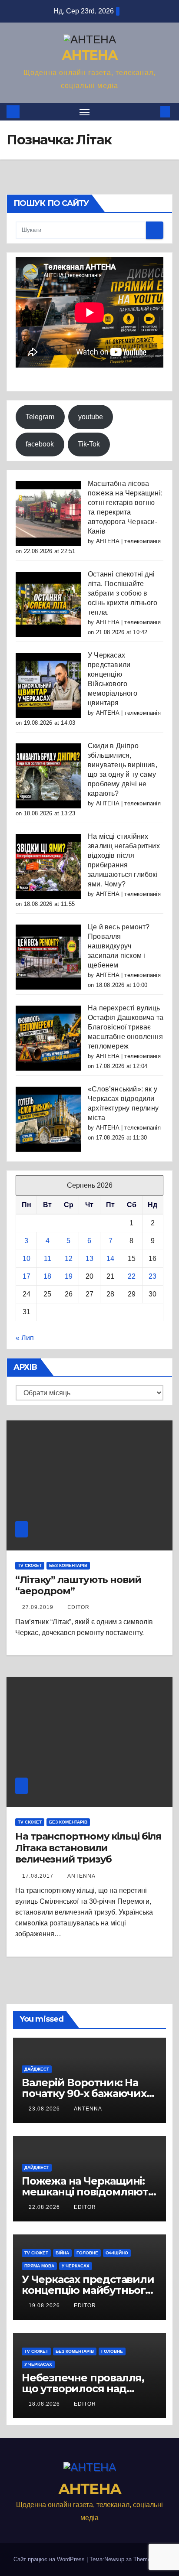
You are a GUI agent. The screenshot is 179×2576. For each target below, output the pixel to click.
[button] (152, 112)
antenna (81, 1876)
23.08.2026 (45, 2109)
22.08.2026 (45, 2207)
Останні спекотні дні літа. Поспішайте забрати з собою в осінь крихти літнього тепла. (123, 593)
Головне (87, 2253)
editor (78, 1607)
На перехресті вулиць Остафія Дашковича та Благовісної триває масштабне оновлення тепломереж (126, 1027)
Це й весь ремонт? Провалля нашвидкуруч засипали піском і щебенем (119, 946)
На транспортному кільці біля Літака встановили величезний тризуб (88, 1848)
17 (27, 1276)
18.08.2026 (45, 2404)
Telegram (40, 417)
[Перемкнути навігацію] (85, 112)
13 (89, 1259)
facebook (40, 444)
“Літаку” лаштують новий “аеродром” (78, 1585)
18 (47, 1276)
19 (69, 1276)
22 (132, 1276)
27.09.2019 (39, 1607)
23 (152, 1276)
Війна (62, 2253)
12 (69, 1259)
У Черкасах (76, 2266)
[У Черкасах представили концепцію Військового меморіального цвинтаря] (48, 685)
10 (27, 1259)
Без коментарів (68, 1565)
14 (110, 1259)
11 (48, 1259)
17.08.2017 (39, 1876)
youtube (91, 417)
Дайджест (37, 2069)
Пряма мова (39, 2266)
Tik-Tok (89, 444)
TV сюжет (30, 1565)
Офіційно (117, 2253)
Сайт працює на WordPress (50, 2559)
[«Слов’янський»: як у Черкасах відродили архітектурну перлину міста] (48, 1119)
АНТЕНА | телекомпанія (128, 541)
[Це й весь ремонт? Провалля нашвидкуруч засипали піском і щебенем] (48, 956)
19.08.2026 (45, 2306)
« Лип (25, 1338)
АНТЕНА (89, 55)
